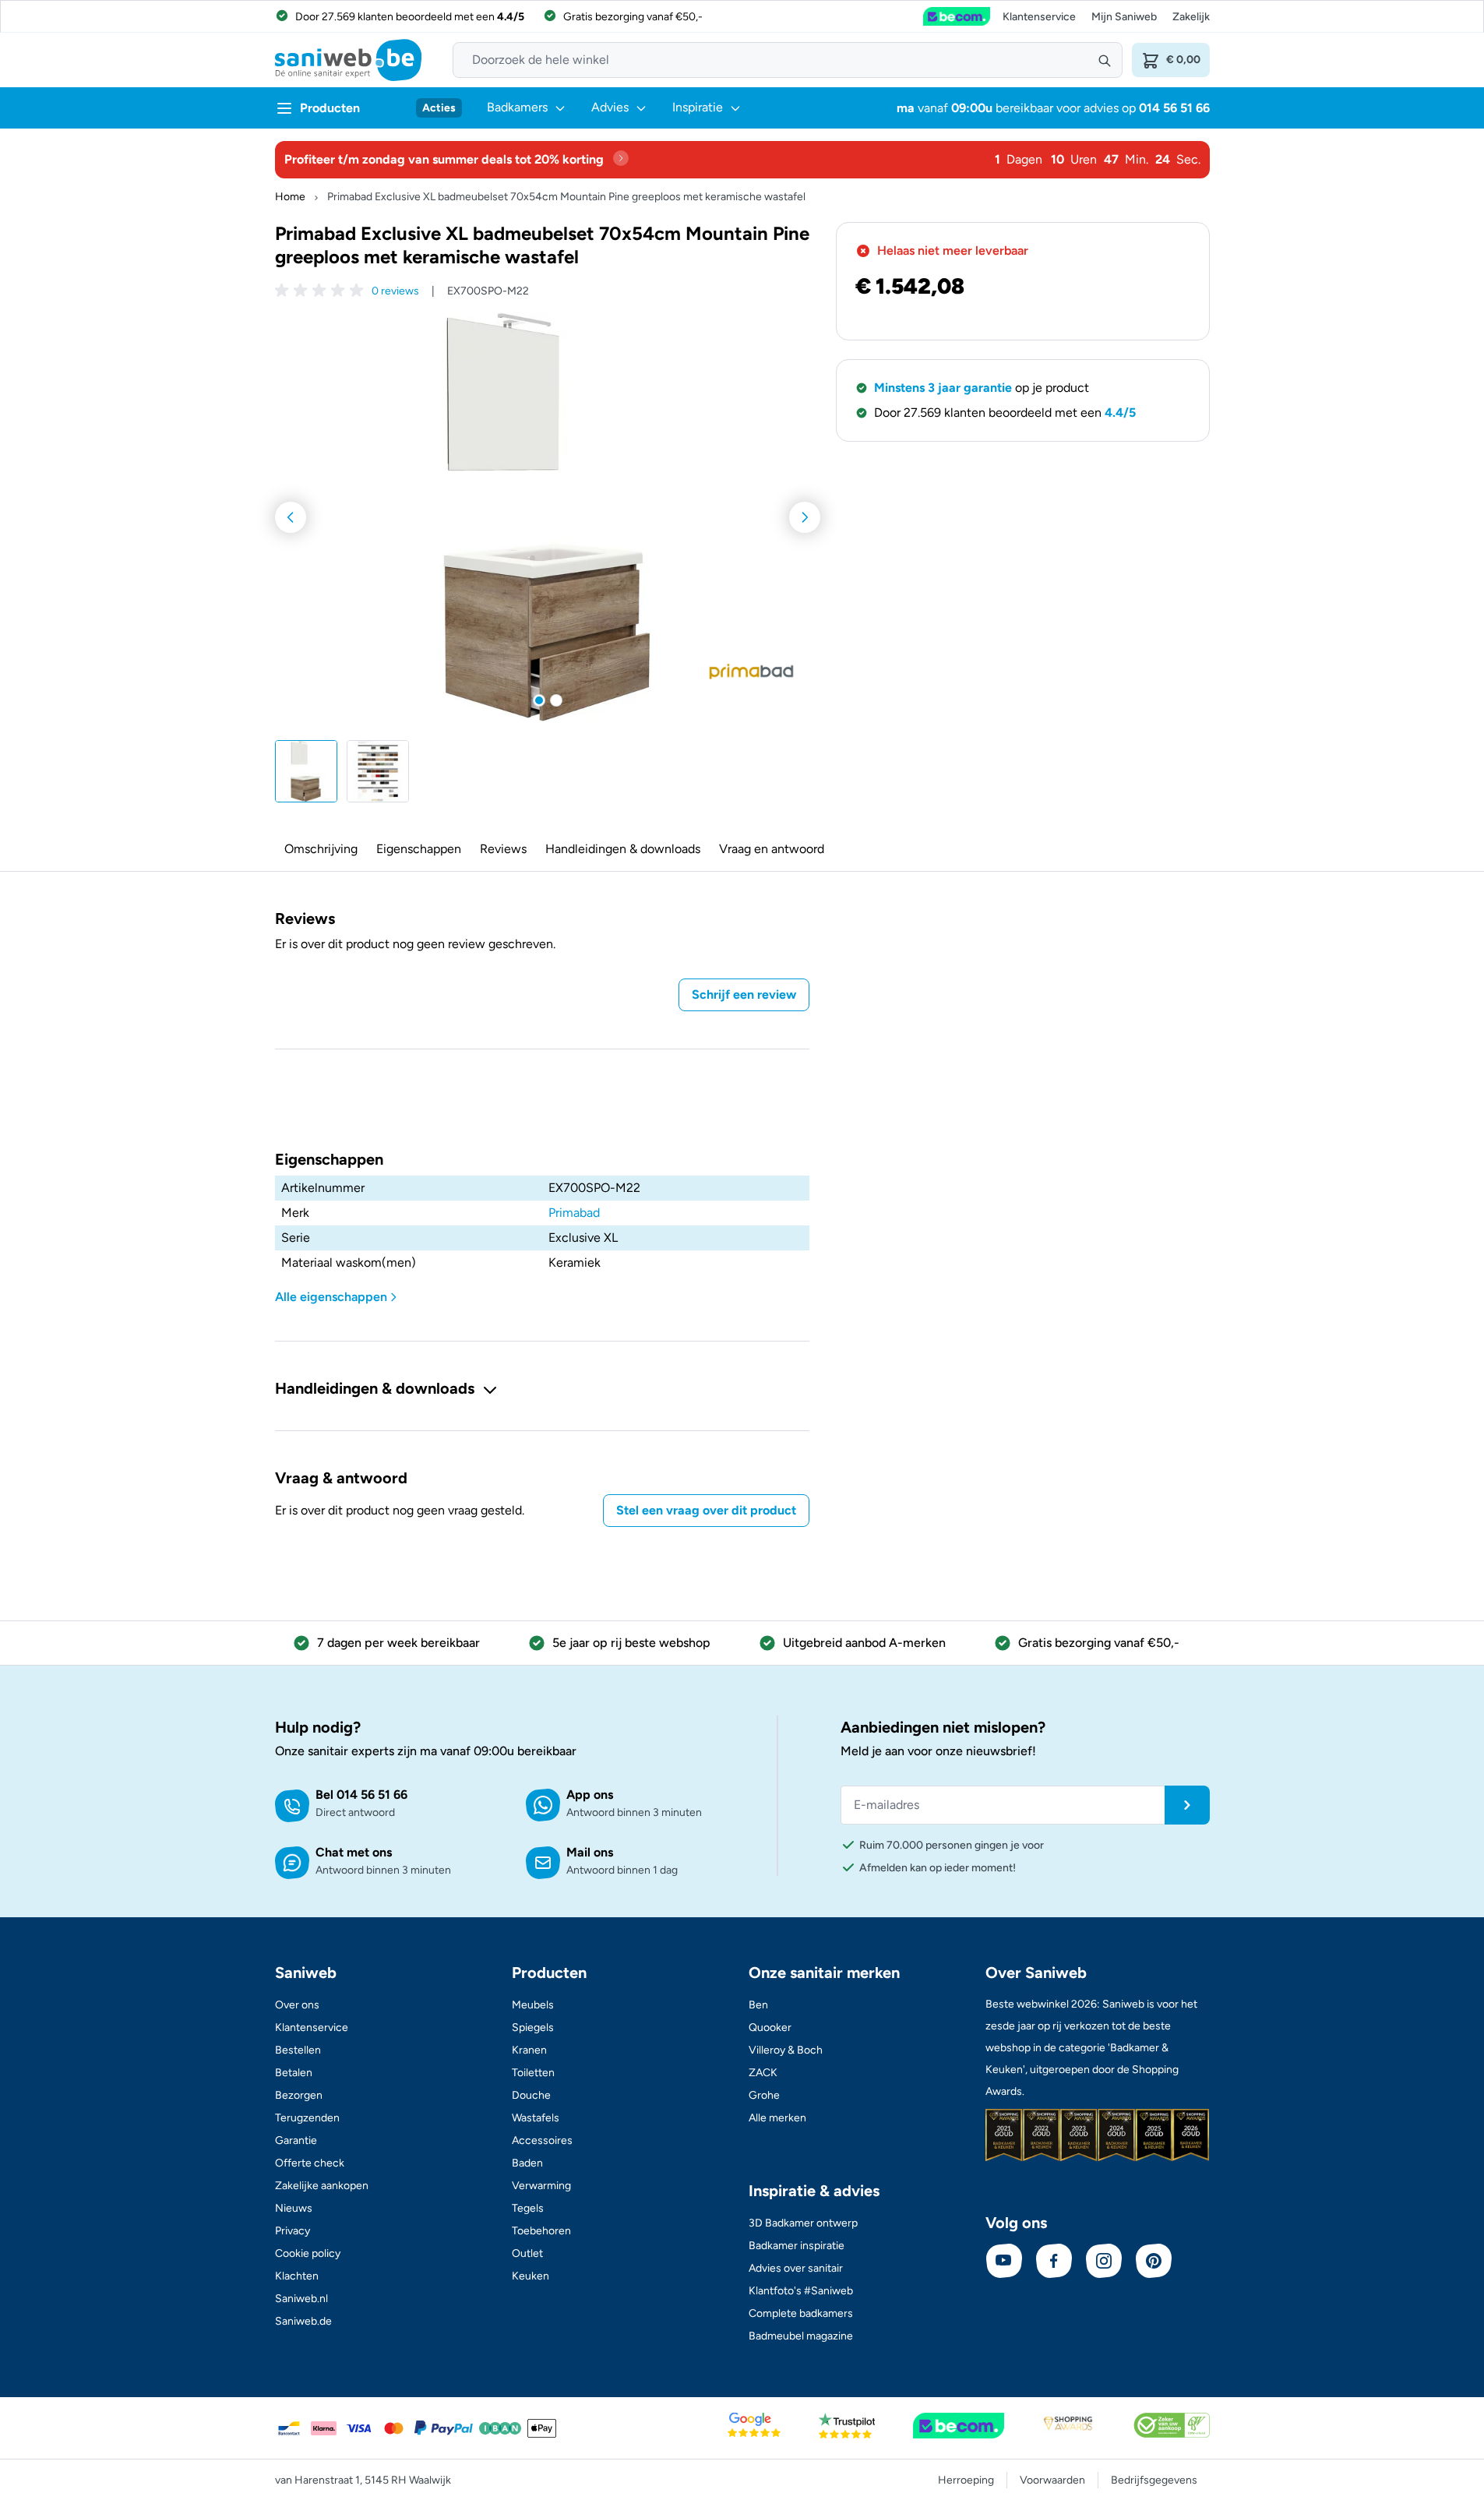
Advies (610, 107)
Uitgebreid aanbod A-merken (864, 1643)
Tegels (528, 2208)
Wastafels (536, 2118)
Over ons (297, 2005)
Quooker (770, 2027)
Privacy (293, 2231)
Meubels (533, 2005)
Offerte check (310, 2163)
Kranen (529, 2050)
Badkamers (517, 107)
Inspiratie (698, 107)
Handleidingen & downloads (623, 849)
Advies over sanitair (796, 2268)
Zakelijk (1191, 17)
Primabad (574, 1213)
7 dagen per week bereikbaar (398, 1643)
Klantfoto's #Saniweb (801, 2291)
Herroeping (966, 2480)
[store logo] (348, 60)
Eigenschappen (419, 849)
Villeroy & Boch (786, 2050)
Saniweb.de (303, 2321)
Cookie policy (308, 2253)
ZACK (763, 2073)
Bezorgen (299, 2095)
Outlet (527, 2253)
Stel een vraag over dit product (706, 1510)
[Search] (1105, 60)
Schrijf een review (744, 994)
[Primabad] (752, 672)
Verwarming (541, 2186)
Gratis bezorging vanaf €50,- (1099, 1643)
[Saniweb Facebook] (1054, 2261)
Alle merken (777, 2118)
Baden (527, 2163)
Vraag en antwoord (772, 849)
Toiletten (533, 2073)
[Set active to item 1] (539, 700)
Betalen (294, 2073)
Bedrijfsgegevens (1154, 2480)
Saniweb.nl (301, 2299)
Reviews (503, 849)
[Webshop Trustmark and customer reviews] (957, 16)
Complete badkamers (801, 2313)
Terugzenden (307, 2118)
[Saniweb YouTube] (1004, 2261)
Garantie (296, 2140)
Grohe (764, 2095)
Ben (758, 2005)
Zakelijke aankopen (322, 2186)
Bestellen (298, 2050)
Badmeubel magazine (801, 2336)
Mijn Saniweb (1124, 17)
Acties (439, 108)
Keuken (531, 2276)
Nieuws (294, 2208)
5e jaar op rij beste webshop (631, 1643)
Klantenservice (1039, 17)
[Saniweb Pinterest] (1154, 2261)
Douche (531, 2095)
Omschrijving (321, 849)
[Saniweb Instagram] (1104, 2261)
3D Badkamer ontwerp (803, 2223)
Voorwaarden (1052, 2480)
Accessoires (542, 2140)
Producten (330, 108)
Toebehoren (541, 2231)
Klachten (297, 2276)
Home (290, 197)
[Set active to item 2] (556, 700)
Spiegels (533, 2027)
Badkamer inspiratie (797, 2246)
